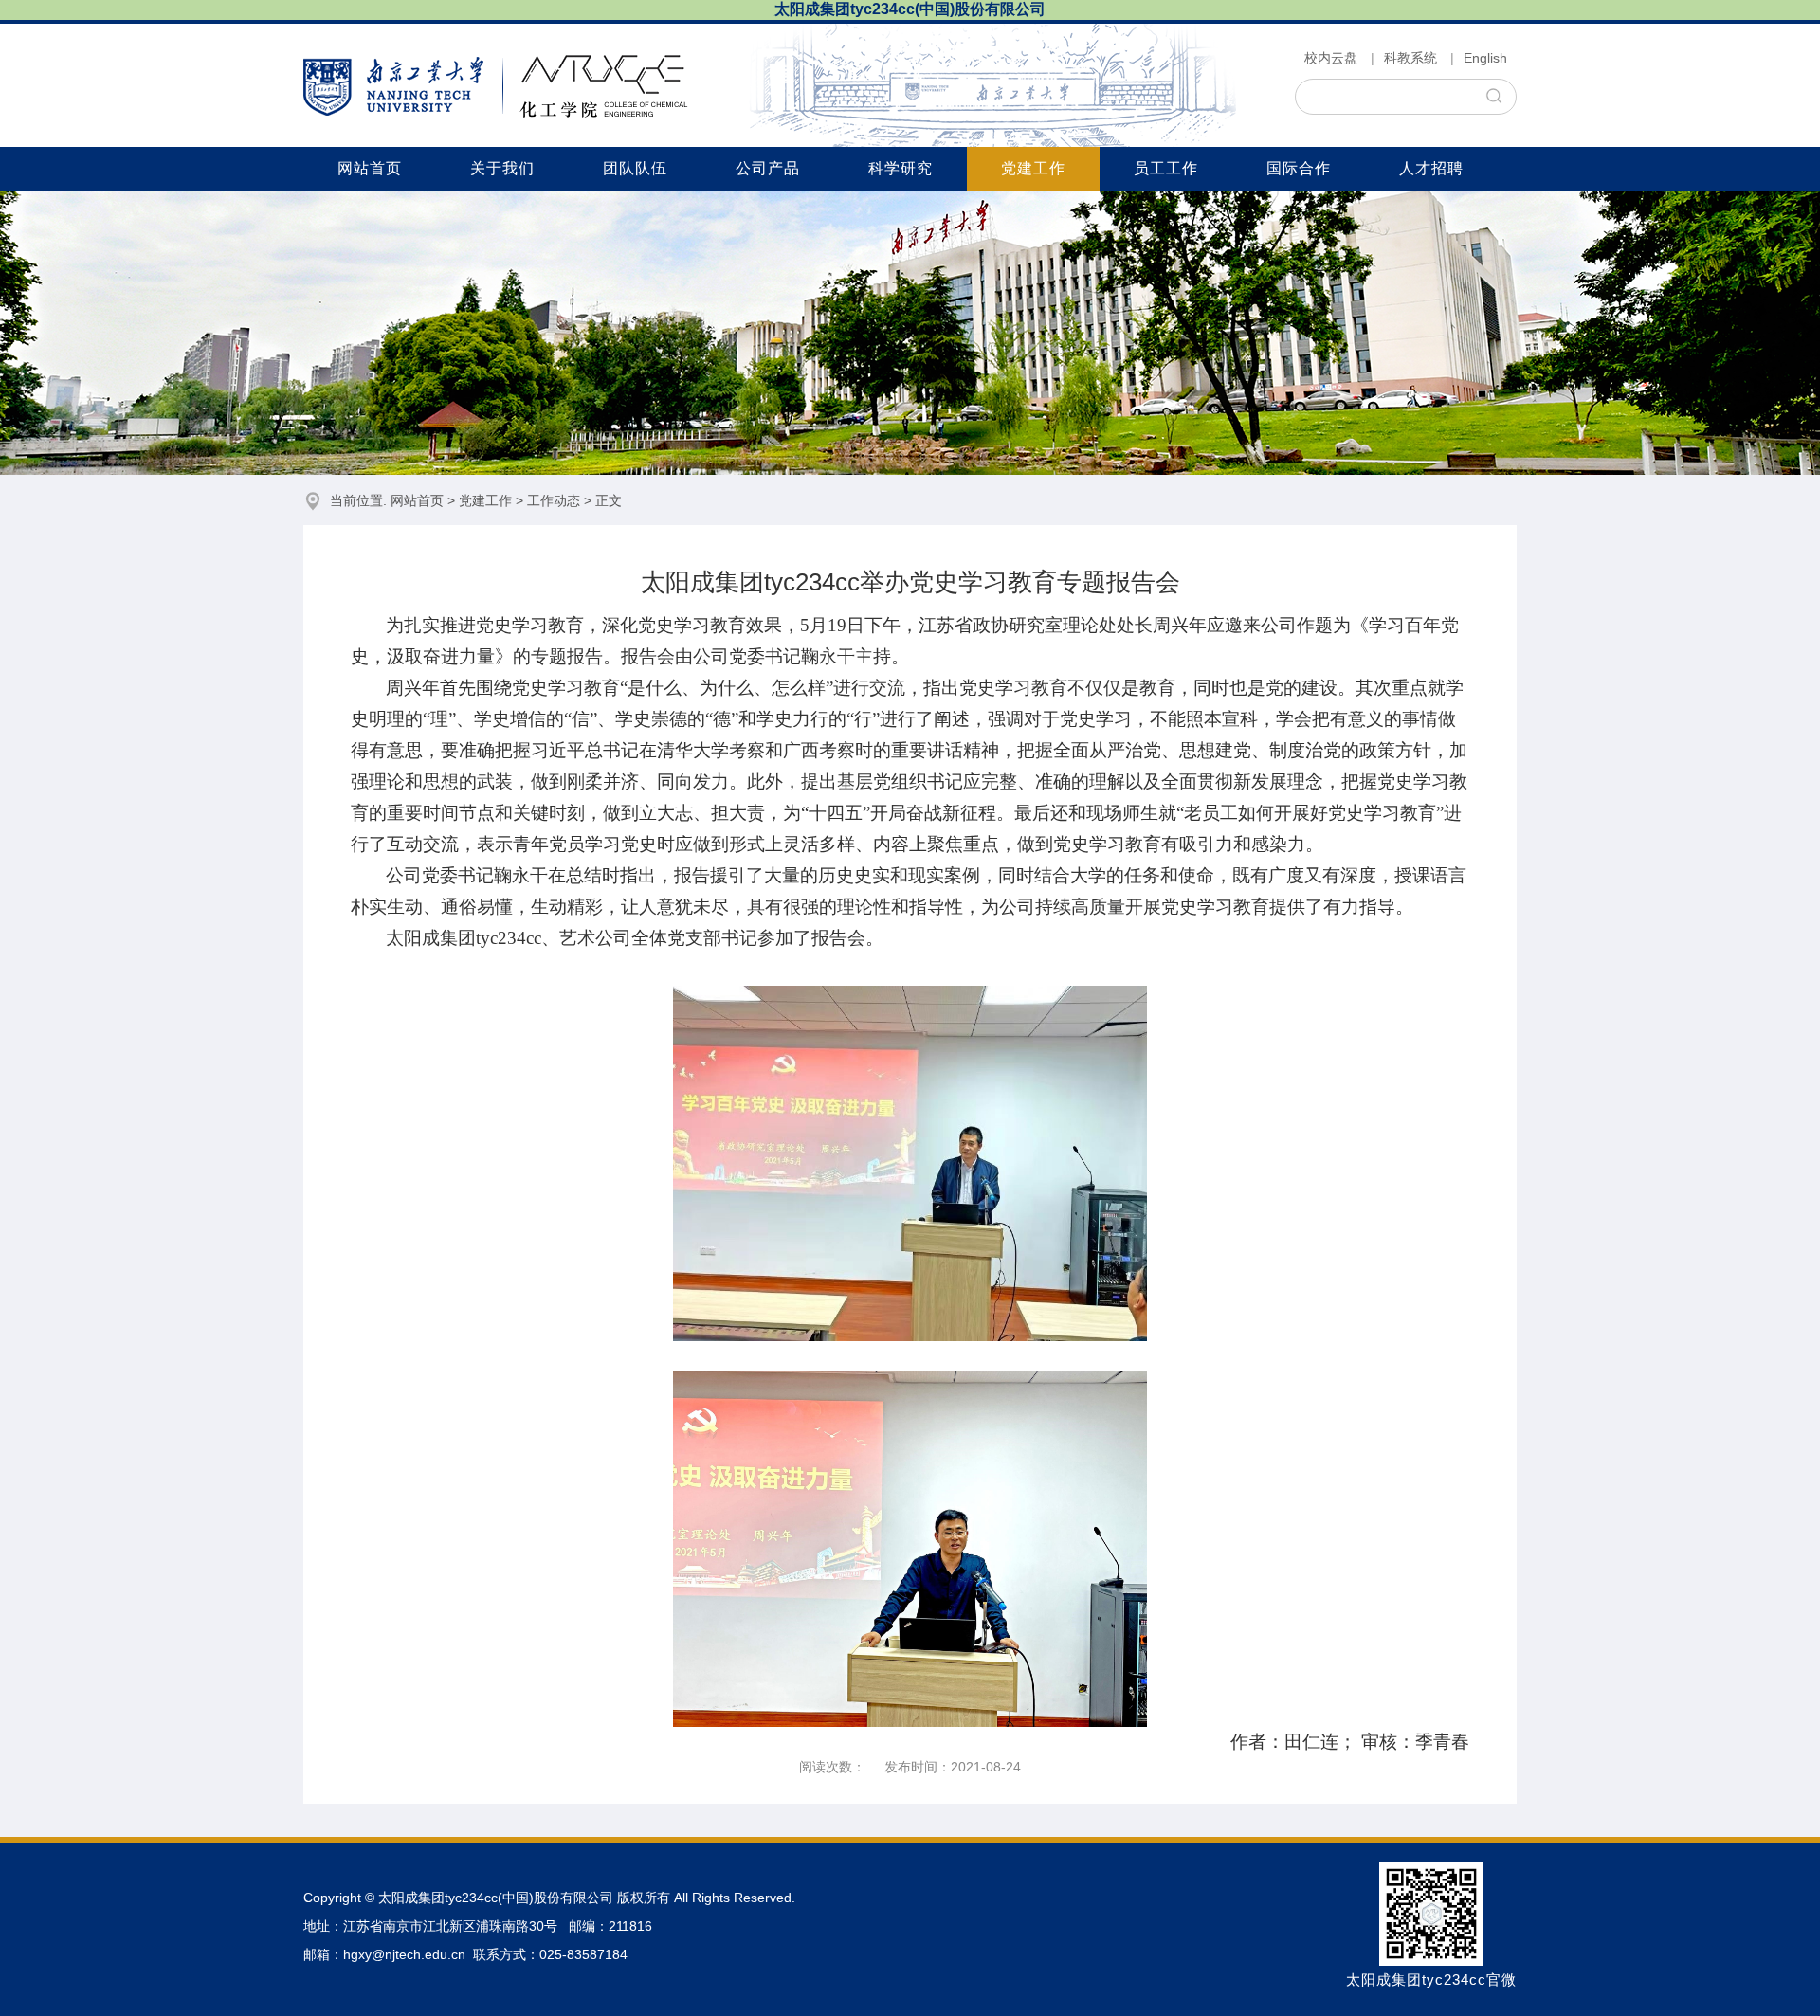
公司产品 (768, 168)
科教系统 (1410, 58)
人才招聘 (1431, 168)
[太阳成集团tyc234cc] (496, 85)
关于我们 (502, 168)
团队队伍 (635, 168)
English (1485, 58)
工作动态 (554, 500)
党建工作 (1033, 168)
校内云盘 (1331, 58)
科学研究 (901, 168)
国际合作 (1299, 168)
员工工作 (1166, 168)
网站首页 (370, 168)
